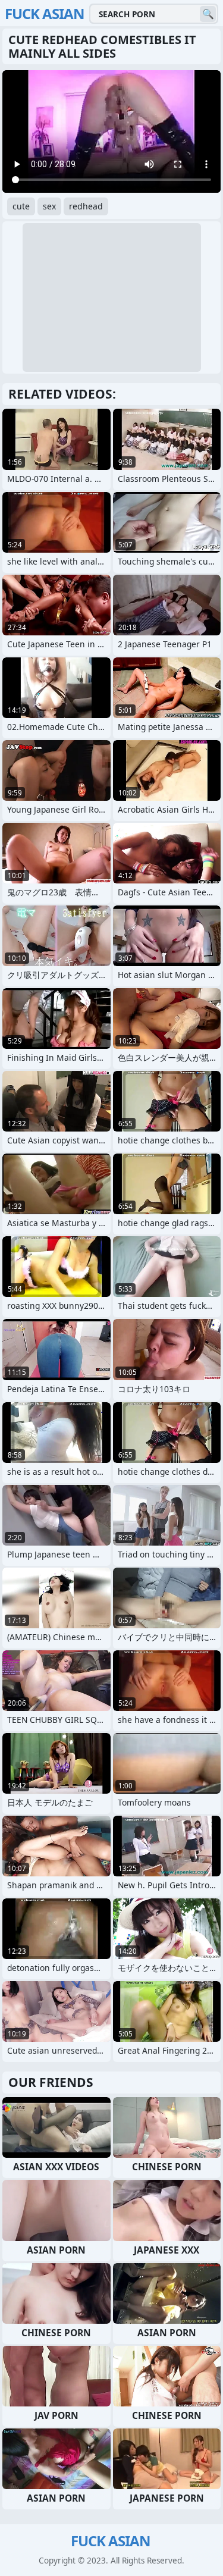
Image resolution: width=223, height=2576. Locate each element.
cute (21, 206)
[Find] (208, 14)
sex (49, 206)
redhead (86, 206)
